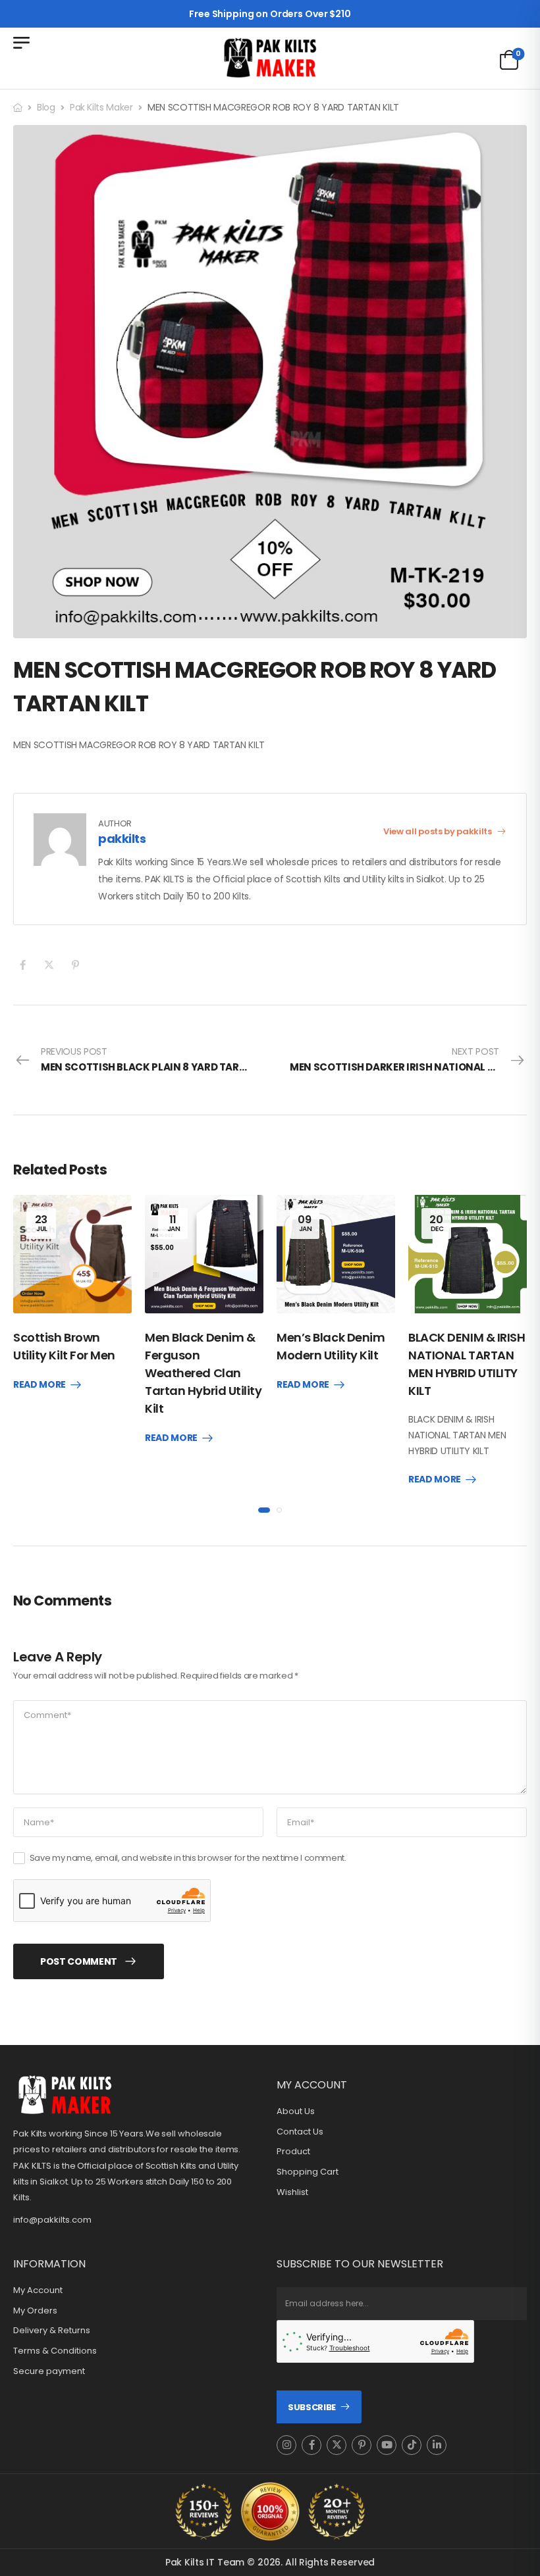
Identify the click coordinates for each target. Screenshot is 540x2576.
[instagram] (286, 2445)
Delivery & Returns (52, 2331)
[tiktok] (412, 2445)
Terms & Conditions (55, 2351)
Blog (46, 107)
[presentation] (264, 1510)
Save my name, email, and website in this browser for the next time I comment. (188, 1858)
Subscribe (312, 2407)
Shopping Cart (308, 2172)
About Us (296, 2111)
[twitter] (337, 2445)
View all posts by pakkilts (438, 831)
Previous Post (155, 1059)
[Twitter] (49, 965)
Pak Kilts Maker (101, 107)
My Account (38, 2290)
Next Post (408, 1059)
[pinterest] (362, 2445)
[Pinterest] (75, 965)
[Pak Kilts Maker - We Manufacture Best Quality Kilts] (270, 58)
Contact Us (300, 2132)
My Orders (35, 2311)
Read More (40, 1385)
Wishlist (292, 2192)
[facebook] (311, 2445)
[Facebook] (23, 965)
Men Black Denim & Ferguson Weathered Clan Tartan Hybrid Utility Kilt (203, 1373)
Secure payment (49, 2371)
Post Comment (79, 1961)
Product (293, 2152)
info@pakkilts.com (52, 2220)
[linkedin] (437, 2445)
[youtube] (387, 2445)
